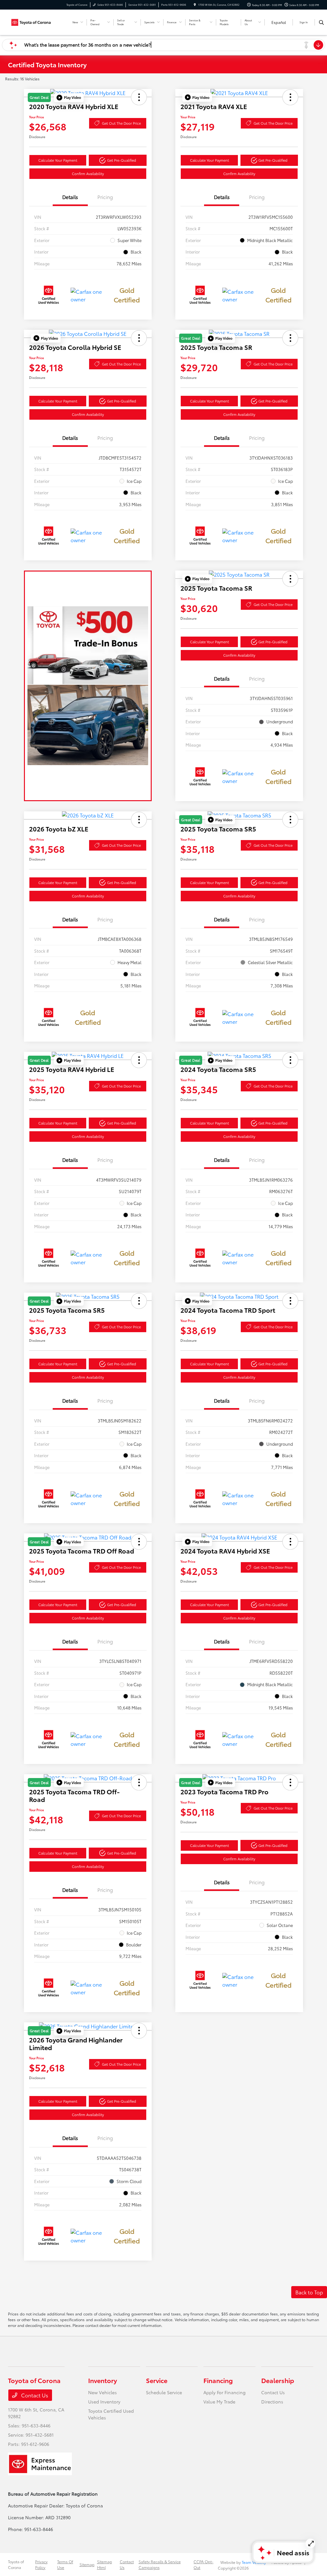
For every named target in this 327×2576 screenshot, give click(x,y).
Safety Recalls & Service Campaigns (160, 2564)
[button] (69, 98)
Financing (218, 2380)
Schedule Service (164, 2392)
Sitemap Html (105, 2564)
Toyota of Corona (16, 2564)
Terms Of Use (65, 2564)
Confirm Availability (88, 173)
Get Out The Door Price (121, 123)
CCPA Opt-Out (203, 2564)
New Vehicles (103, 2392)
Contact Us (34, 2395)
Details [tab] (70, 197)
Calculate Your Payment (58, 160)
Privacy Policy (41, 2564)
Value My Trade (219, 2402)
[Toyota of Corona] (37, 21)
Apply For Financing (224, 2392)
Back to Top (309, 2292)
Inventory (103, 2380)
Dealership (278, 2380)
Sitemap (87, 2564)
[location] (195, 5)
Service (157, 2380)
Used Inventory (104, 2402)
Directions (272, 2402)
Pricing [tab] (105, 197)
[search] (321, 22)
